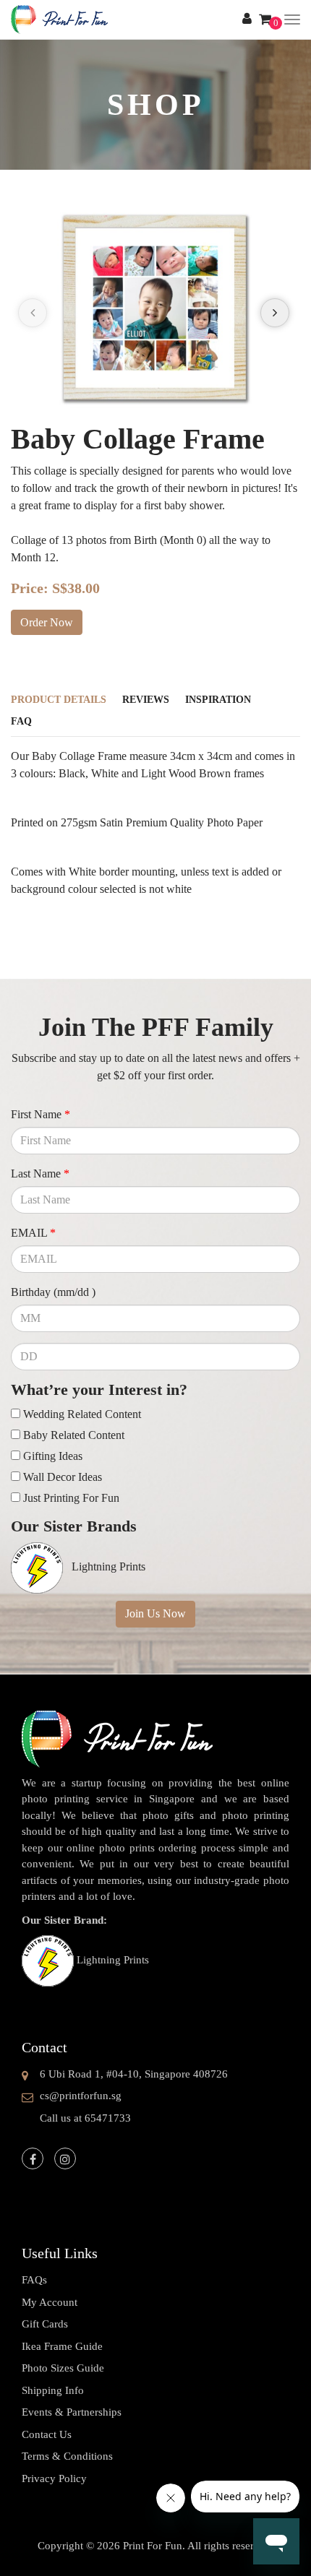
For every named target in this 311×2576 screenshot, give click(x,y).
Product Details (59, 700)
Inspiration (218, 700)
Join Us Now (155, 1613)
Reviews (146, 700)
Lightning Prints (113, 1960)
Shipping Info (53, 2390)
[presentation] (33, 313)
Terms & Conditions (67, 2456)
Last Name (40, 1174)
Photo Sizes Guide (63, 2368)
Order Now (47, 622)
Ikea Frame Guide (62, 2346)
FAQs (34, 2280)
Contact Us (47, 2434)
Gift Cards (45, 2324)
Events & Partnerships (72, 2412)
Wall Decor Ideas (63, 1477)
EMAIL (33, 1233)
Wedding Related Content (82, 1414)
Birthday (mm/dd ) (53, 1292)
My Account (50, 2302)
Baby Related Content (74, 1435)
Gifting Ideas (53, 1456)
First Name (41, 1114)
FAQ (21, 721)
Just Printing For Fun (71, 1498)
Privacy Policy (54, 2478)
